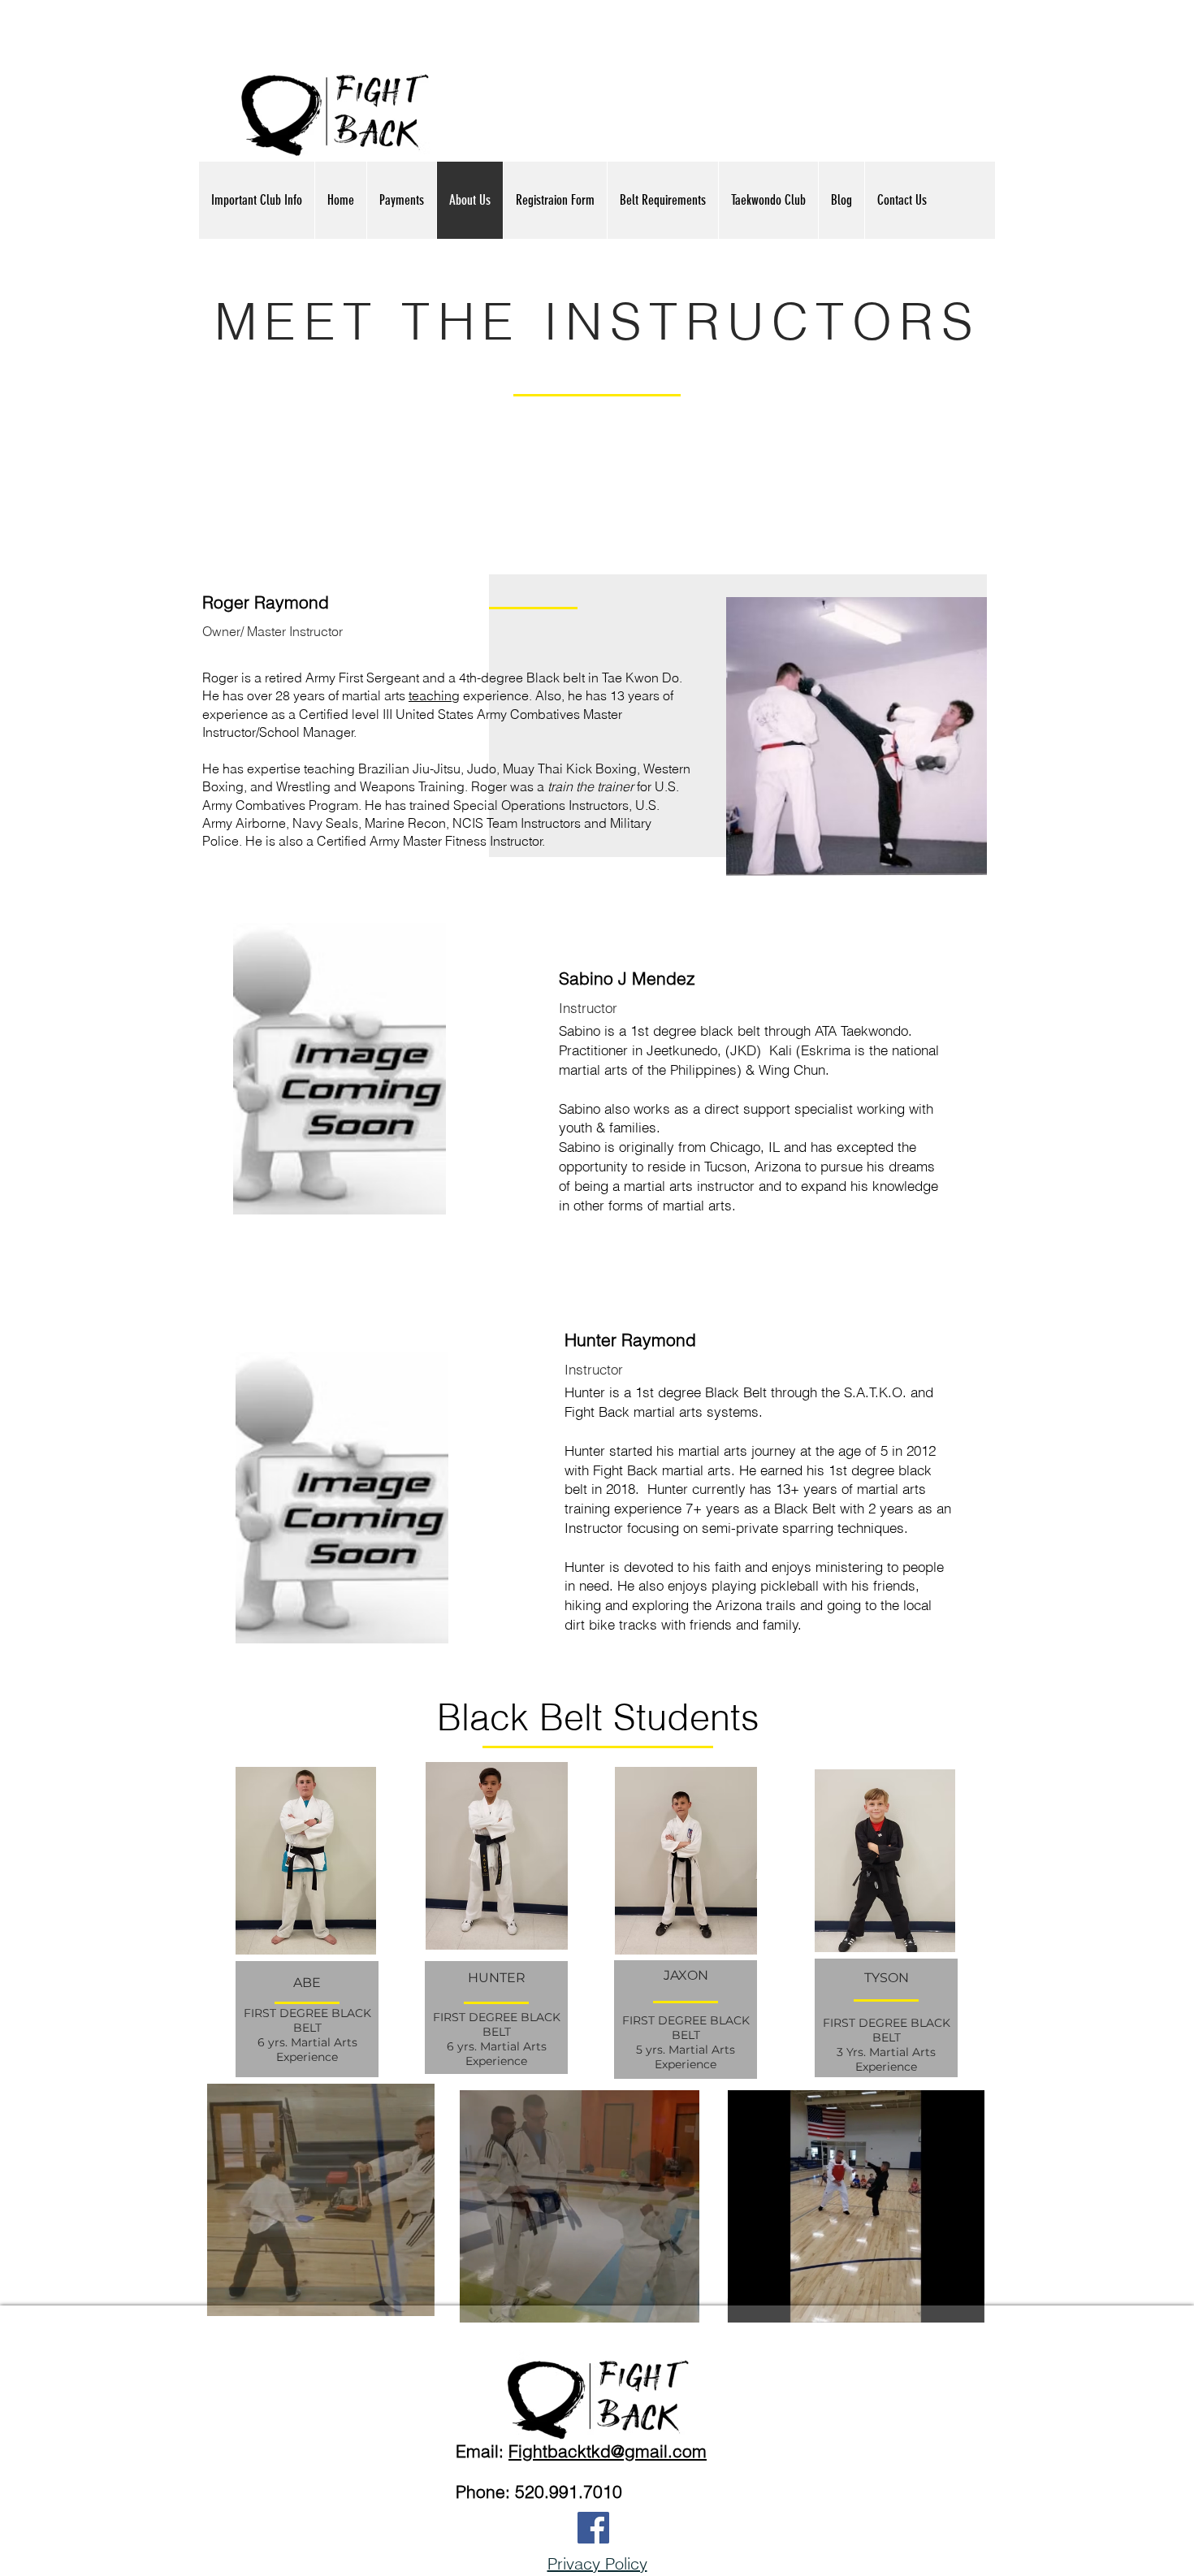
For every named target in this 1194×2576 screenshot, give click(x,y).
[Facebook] (593, 2528)
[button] (414, 2298)
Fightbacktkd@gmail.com (608, 2451)
